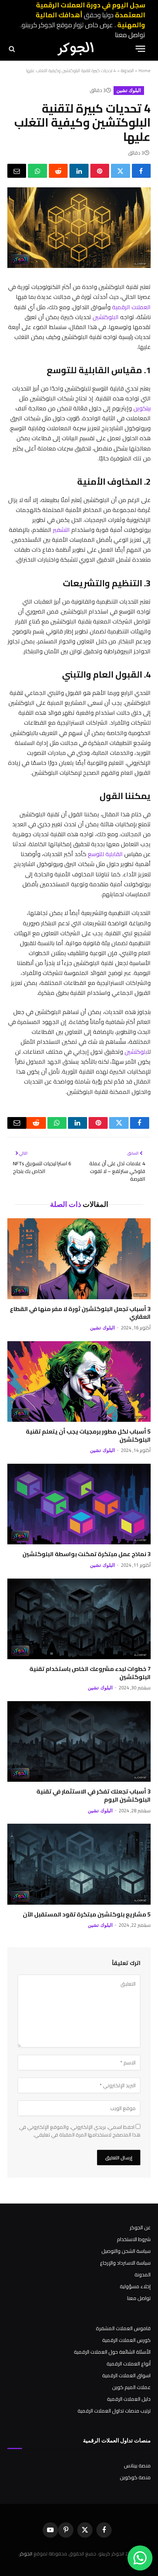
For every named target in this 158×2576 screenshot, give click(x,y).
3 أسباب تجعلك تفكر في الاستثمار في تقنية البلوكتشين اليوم (94, 1795)
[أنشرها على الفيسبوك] (141, 171)
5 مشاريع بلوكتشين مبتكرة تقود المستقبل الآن (87, 1914)
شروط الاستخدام (134, 2239)
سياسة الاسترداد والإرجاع (125, 2263)
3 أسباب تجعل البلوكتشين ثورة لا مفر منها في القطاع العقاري (80, 1313)
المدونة (127, 70)
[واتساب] (37, 171)
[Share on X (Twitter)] (120, 171)
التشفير (61, 530)
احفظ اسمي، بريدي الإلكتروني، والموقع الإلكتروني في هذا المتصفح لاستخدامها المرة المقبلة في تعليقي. (80, 2131)
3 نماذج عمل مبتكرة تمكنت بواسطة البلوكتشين (87, 1554)
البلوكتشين (106, 317)
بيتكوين (142, 408)
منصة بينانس (137, 2466)
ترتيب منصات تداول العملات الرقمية (114, 2411)
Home (145, 70)
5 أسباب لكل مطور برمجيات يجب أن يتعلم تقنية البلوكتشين (88, 1435)
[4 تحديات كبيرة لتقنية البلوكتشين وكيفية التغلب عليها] (79, 266)
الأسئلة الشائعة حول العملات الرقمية (112, 2352)
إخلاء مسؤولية (135, 2286)
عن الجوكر (140, 2227)
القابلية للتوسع (105, 854)
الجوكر (26, 2554)
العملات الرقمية (131, 307)
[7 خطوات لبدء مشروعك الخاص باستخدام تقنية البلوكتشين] (79, 1619)
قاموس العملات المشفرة (123, 2328)
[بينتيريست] (100, 171)
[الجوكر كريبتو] (75, 49)
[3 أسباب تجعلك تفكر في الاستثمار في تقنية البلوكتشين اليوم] (79, 1741)
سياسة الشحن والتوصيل (126, 2251)
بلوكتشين (136, 1052)
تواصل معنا (130, 35)
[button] (140, 49)
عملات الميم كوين (131, 2387)
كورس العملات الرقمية (126, 2340)
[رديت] (58, 171)
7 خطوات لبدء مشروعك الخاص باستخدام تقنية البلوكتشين (90, 1673)
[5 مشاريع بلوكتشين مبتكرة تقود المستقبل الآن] (79, 1864)
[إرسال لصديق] (17, 171)
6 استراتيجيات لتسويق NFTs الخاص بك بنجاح (42, 1167)
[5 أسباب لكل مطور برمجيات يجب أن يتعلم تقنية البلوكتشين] (79, 1381)
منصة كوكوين (135, 2477)
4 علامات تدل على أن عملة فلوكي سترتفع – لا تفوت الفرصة (117, 1171)
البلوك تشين (129, 90)
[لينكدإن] (79, 171)
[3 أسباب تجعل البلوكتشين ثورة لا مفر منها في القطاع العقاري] (79, 1259)
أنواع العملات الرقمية (129, 2364)
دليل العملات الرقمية (129, 2399)
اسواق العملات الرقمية (126, 2375)
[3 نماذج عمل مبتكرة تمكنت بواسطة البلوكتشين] (79, 1504)
